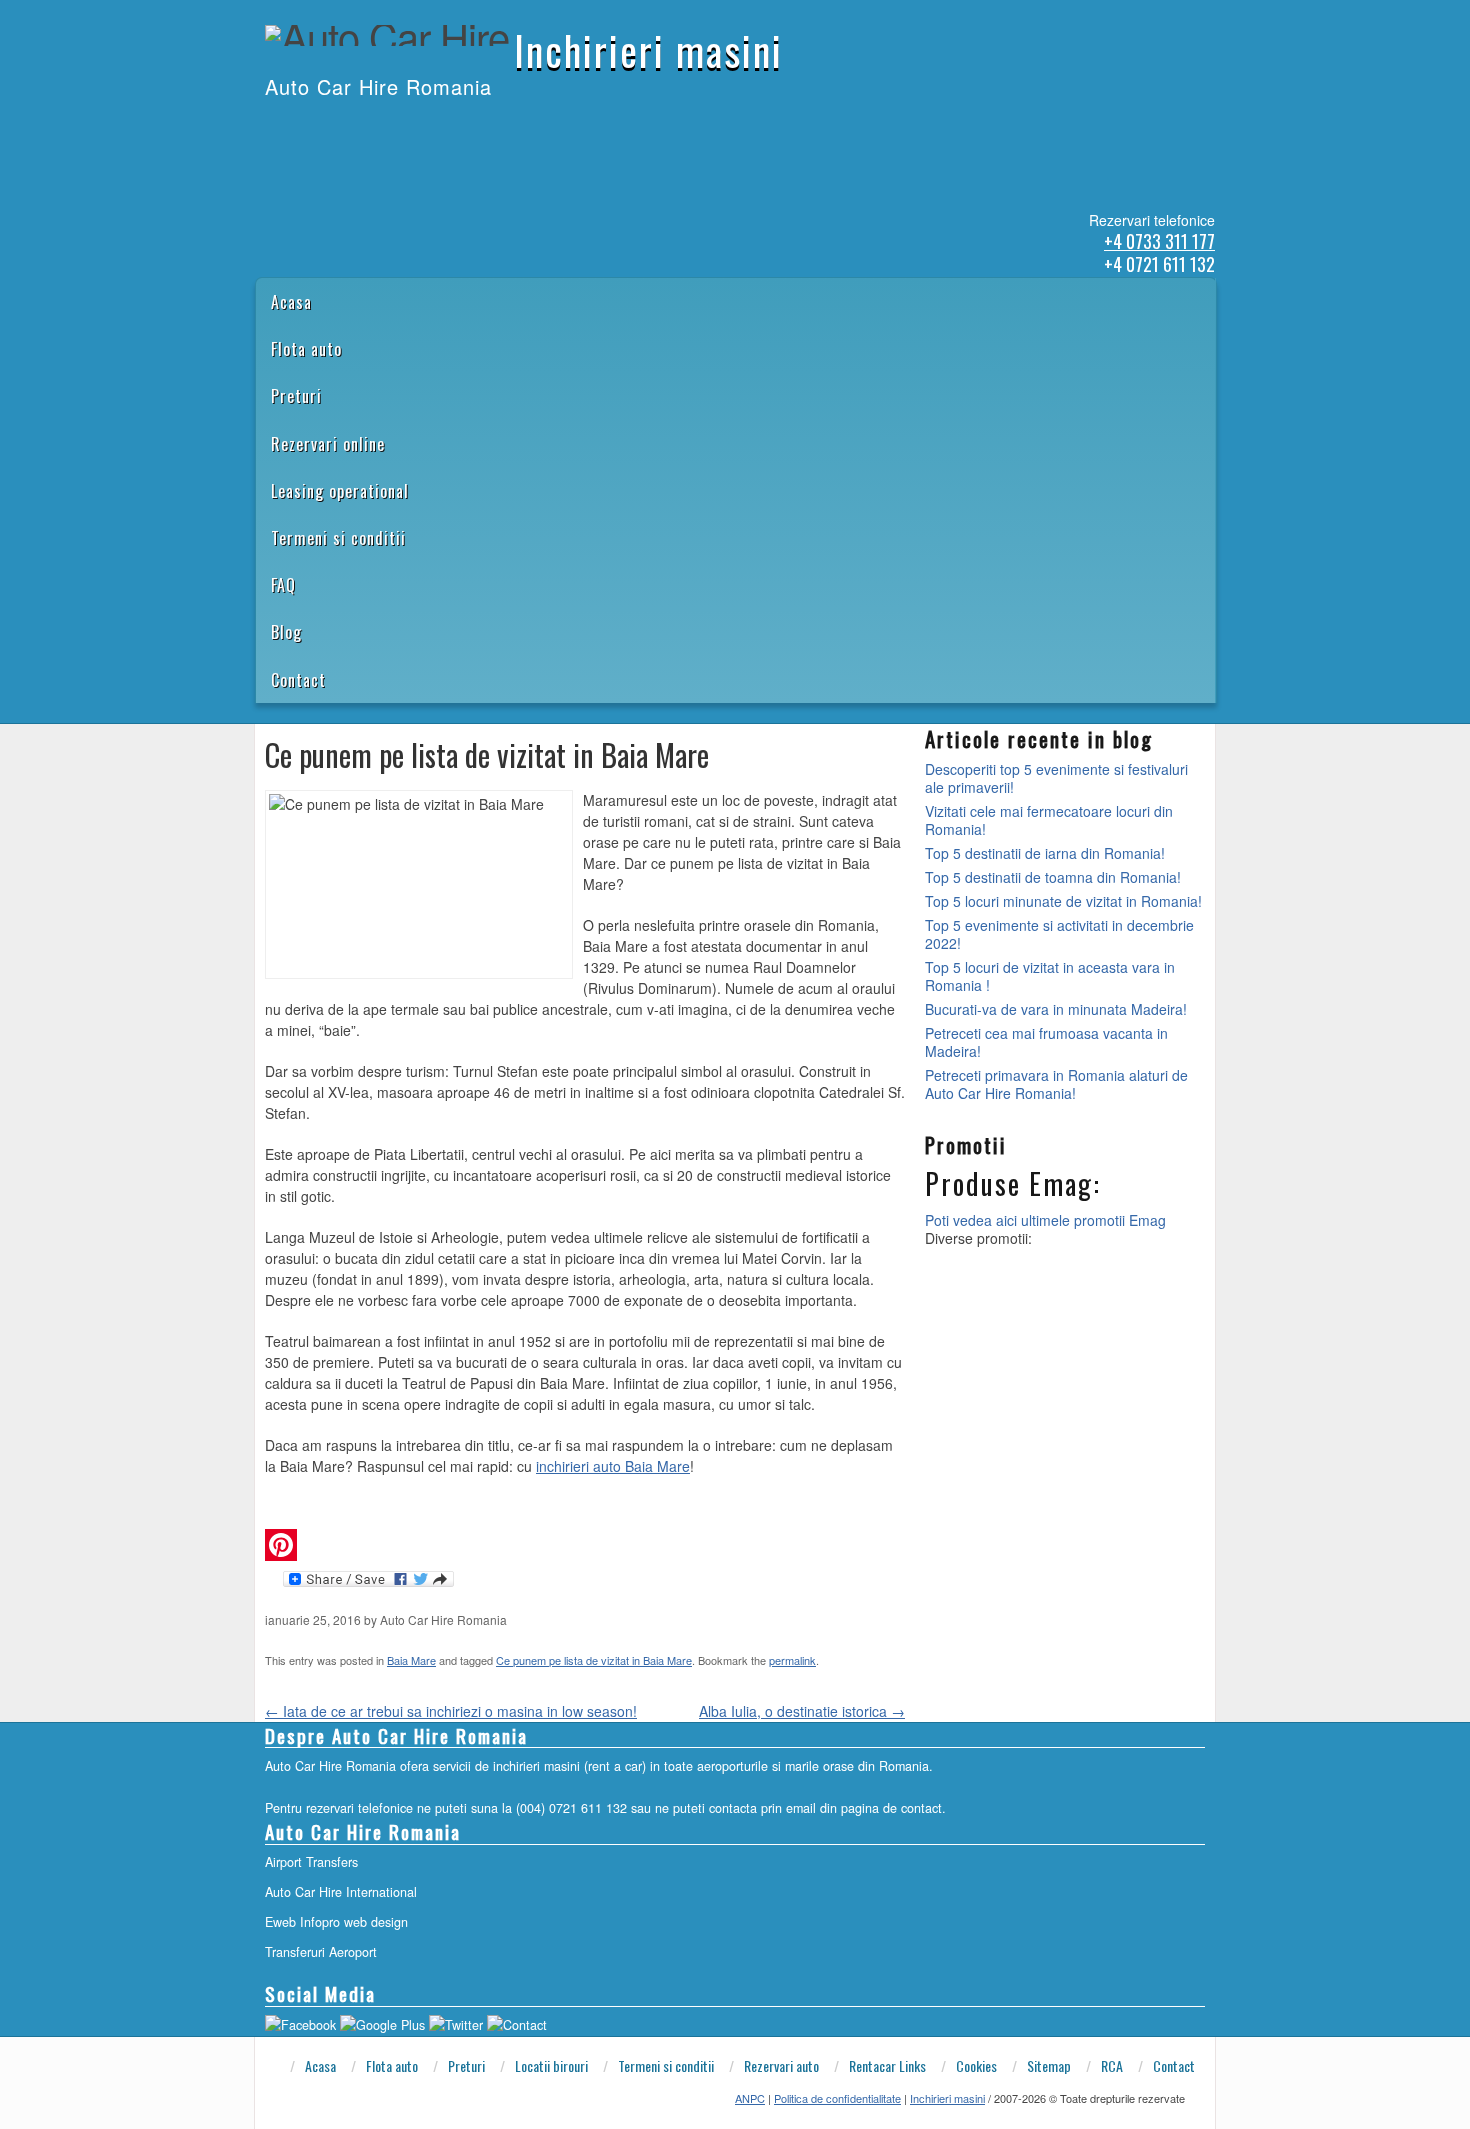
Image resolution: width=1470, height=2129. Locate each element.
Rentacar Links (887, 2066)
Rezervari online (328, 444)
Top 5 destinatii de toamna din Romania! (1053, 877)
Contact (298, 680)
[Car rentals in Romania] (292, 128)
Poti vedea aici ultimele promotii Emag (1045, 1220)
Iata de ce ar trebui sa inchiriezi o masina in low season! (451, 1711)
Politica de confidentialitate (837, 2098)
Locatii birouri (551, 2066)
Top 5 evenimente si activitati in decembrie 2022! (1059, 934)
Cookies (976, 2066)
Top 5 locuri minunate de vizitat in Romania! (1063, 901)
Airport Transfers (311, 1862)
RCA (1112, 2066)
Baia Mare (411, 1660)
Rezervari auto (781, 2066)
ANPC (750, 2098)
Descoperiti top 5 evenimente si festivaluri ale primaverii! (1056, 778)
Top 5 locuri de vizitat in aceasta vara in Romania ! (1050, 976)
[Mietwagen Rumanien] (344, 128)
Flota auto (306, 349)
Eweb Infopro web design (336, 1922)
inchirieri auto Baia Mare (613, 1466)
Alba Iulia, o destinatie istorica (802, 1711)
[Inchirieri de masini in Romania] (266, 128)
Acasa (291, 302)
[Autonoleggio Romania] (370, 128)
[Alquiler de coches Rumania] (318, 128)
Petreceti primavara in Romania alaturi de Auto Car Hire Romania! (1056, 1084)
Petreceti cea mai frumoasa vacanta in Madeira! (1046, 1042)
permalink (792, 1660)
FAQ (283, 585)
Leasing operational (340, 491)
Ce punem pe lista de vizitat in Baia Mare (594, 1660)
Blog (286, 632)
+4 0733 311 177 (1159, 241)
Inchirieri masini (648, 50)
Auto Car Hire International (341, 1892)
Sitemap (1049, 2066)
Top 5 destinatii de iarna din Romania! (1045, 853)
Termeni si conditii (338, 538)
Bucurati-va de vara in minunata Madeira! (1056, 1009)
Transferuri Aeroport (321, 1952)
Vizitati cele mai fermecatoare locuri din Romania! (1049, 820)
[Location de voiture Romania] (396, 128)
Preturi (296, 396)
